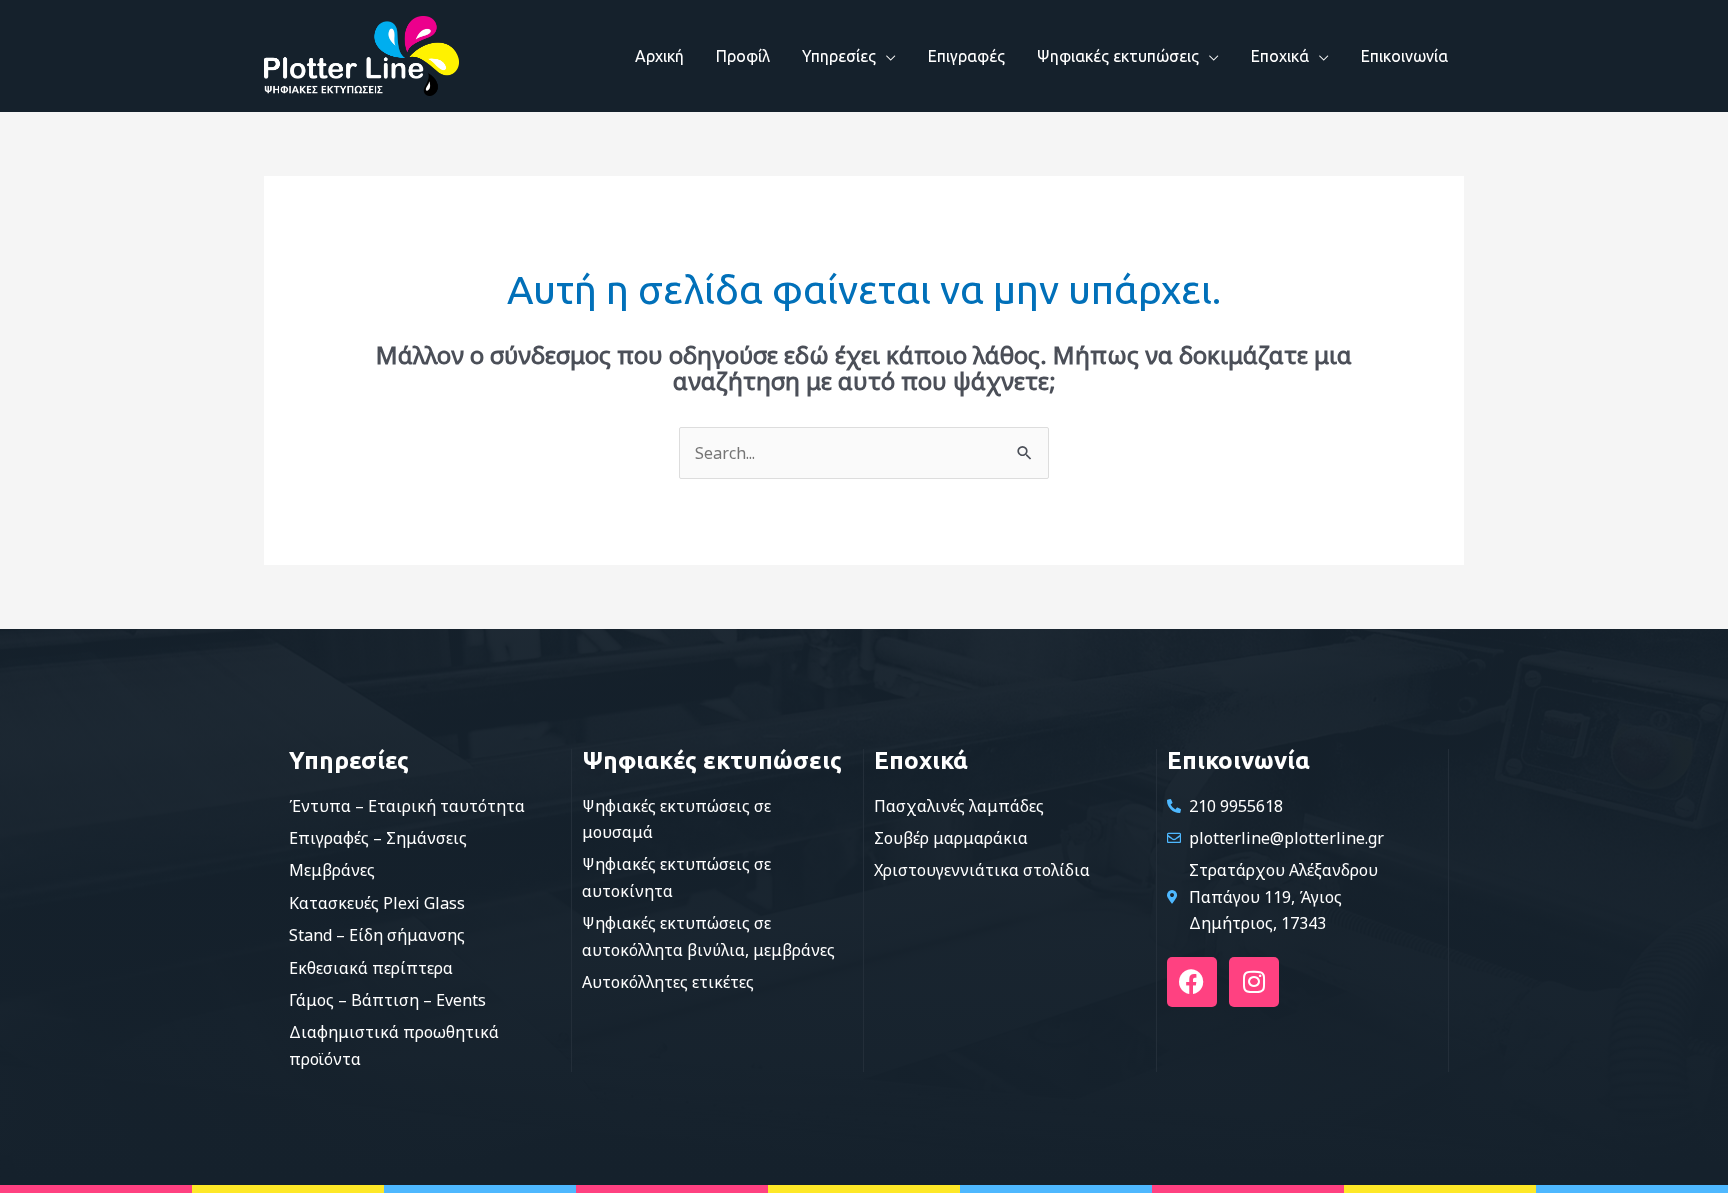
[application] (886, 56)
